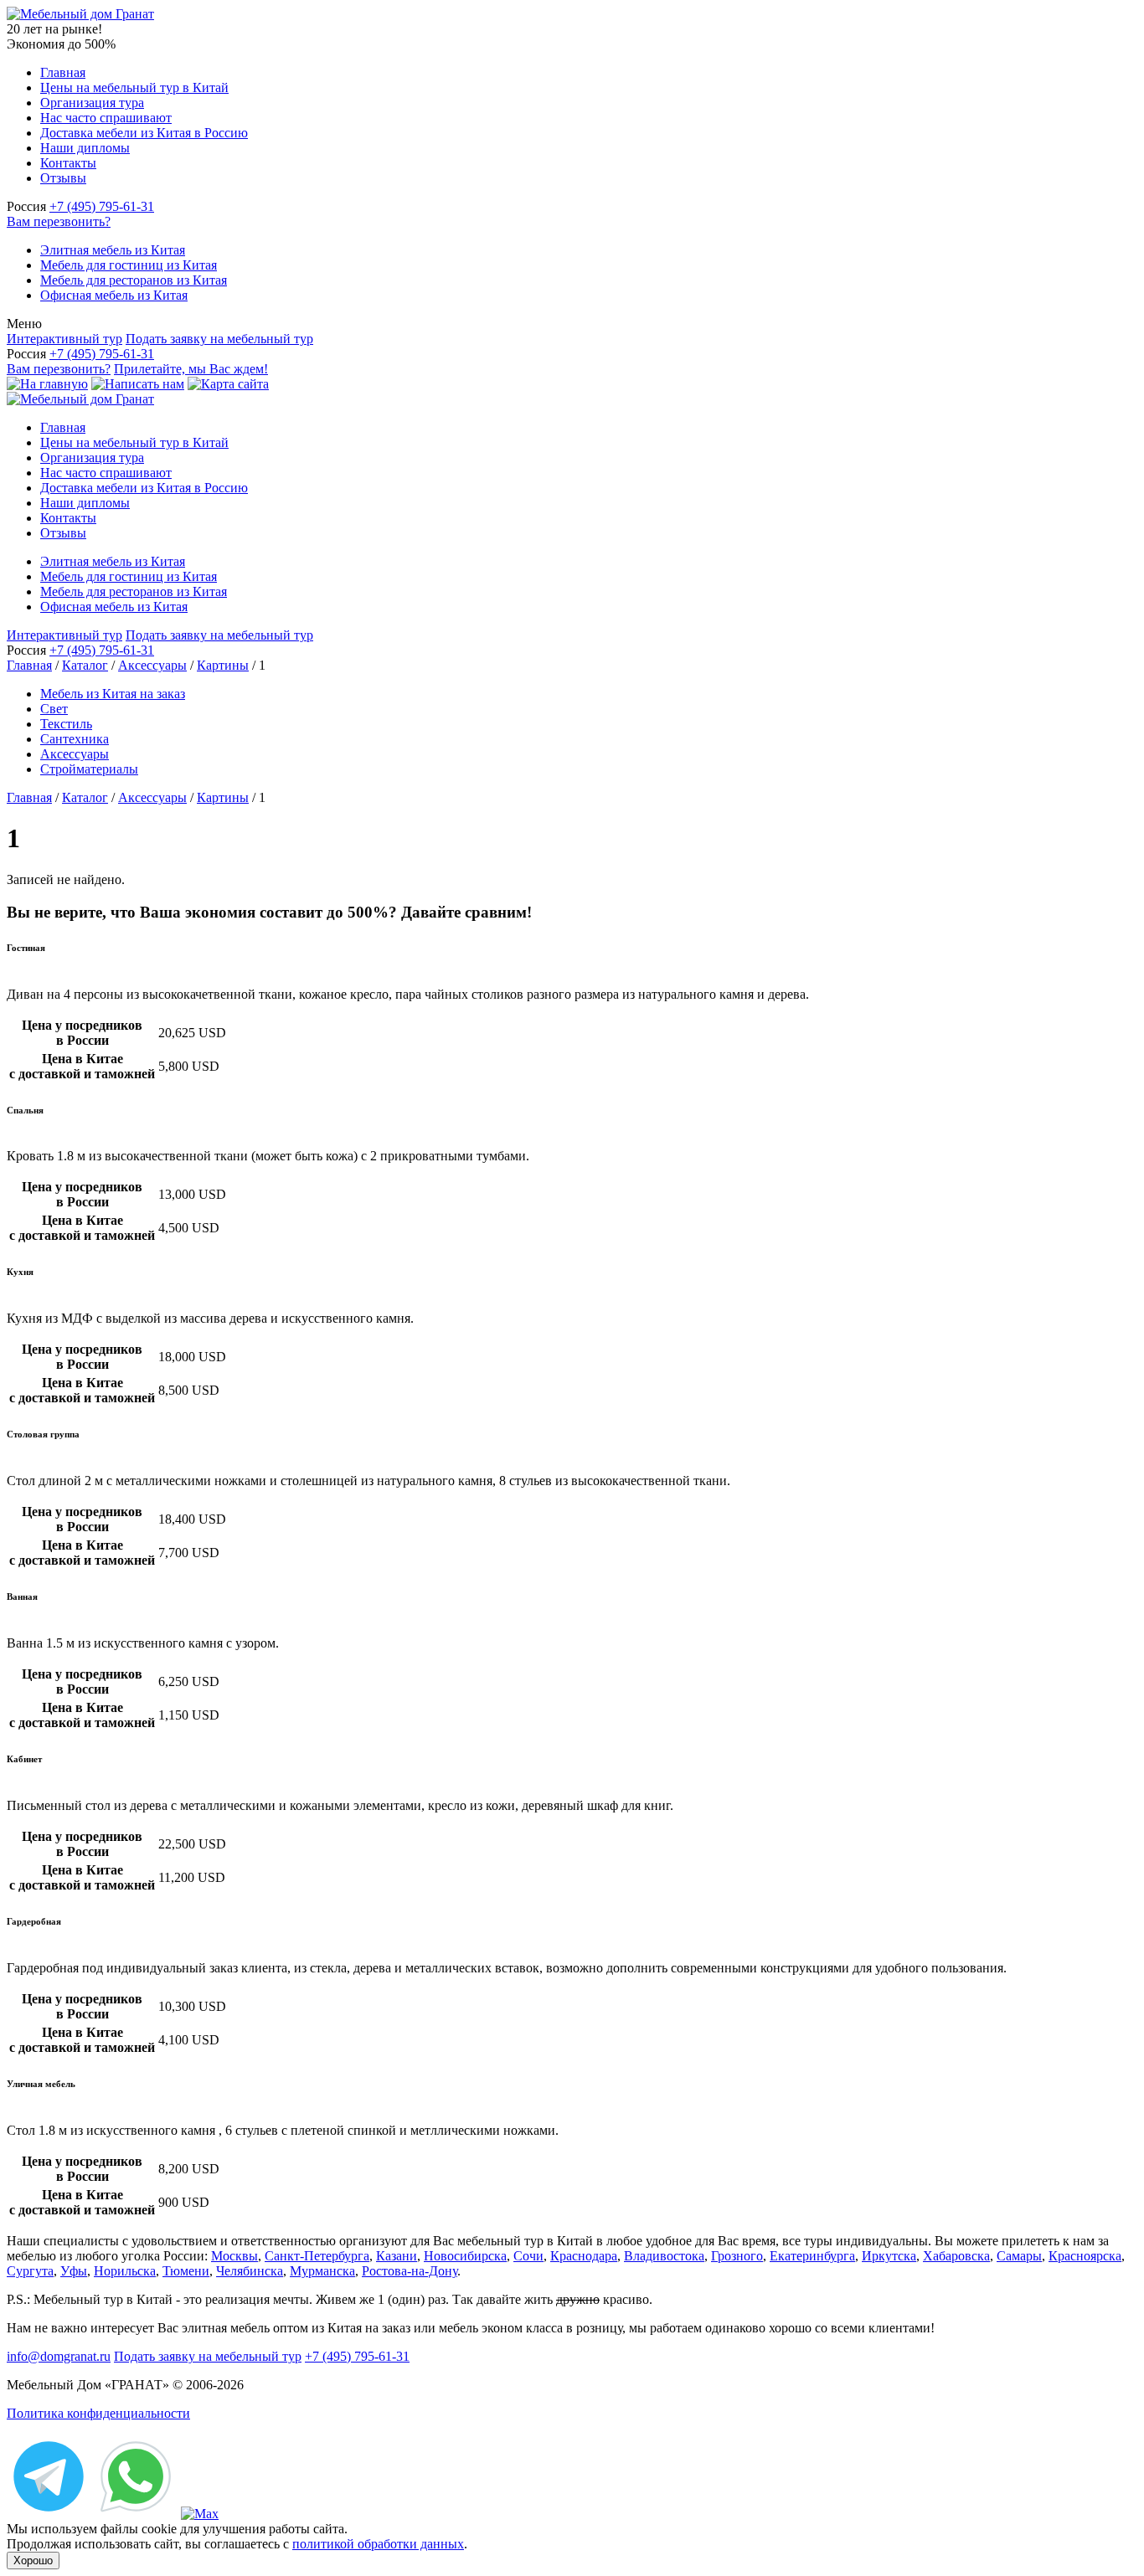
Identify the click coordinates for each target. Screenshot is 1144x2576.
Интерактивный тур (64, 339)
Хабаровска (956, 2256)
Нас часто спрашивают (106, 118)
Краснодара (584, 2256)
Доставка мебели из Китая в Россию (144, 133)
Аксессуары (152, 665)
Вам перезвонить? (59, 221)
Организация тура (92, 103)
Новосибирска (465, 2256)
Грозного (737, 2256)
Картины (223, 665)
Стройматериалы (89, 769)
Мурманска (322, 2271)
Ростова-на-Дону (410, 2271)
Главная (63, 72)
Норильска (125, 2271)
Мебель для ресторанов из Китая (134, 280)
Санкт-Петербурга (317, 2256)
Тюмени (186, 2271)
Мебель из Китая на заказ (113, 694)
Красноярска (1085, 2256)
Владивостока (664, 2256)
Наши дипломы (85, 148)
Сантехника (75, 739)
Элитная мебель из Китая (113, 250)
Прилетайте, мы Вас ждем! (191, 369)
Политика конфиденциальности (98, 2413)
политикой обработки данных (378, 2544)
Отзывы (63, 178)
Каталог (85, 665)
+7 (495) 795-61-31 (102, 206)
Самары (1019, 2256)
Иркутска (889, 2256)
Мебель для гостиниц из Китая (129, 265)
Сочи (528, 2256)
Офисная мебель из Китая (114, 295)
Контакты (68, 163)
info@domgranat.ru (59, 2356)
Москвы (234, 2256)
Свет (54, 709)
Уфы (74, 2271)
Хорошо (33, 2561)
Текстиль (66, 724)
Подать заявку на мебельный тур (219, 339)
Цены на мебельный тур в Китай (134, 87)
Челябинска (250, 2271)
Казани (397, 2256)
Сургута (30, 2271)
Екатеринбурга (812, 2256)
